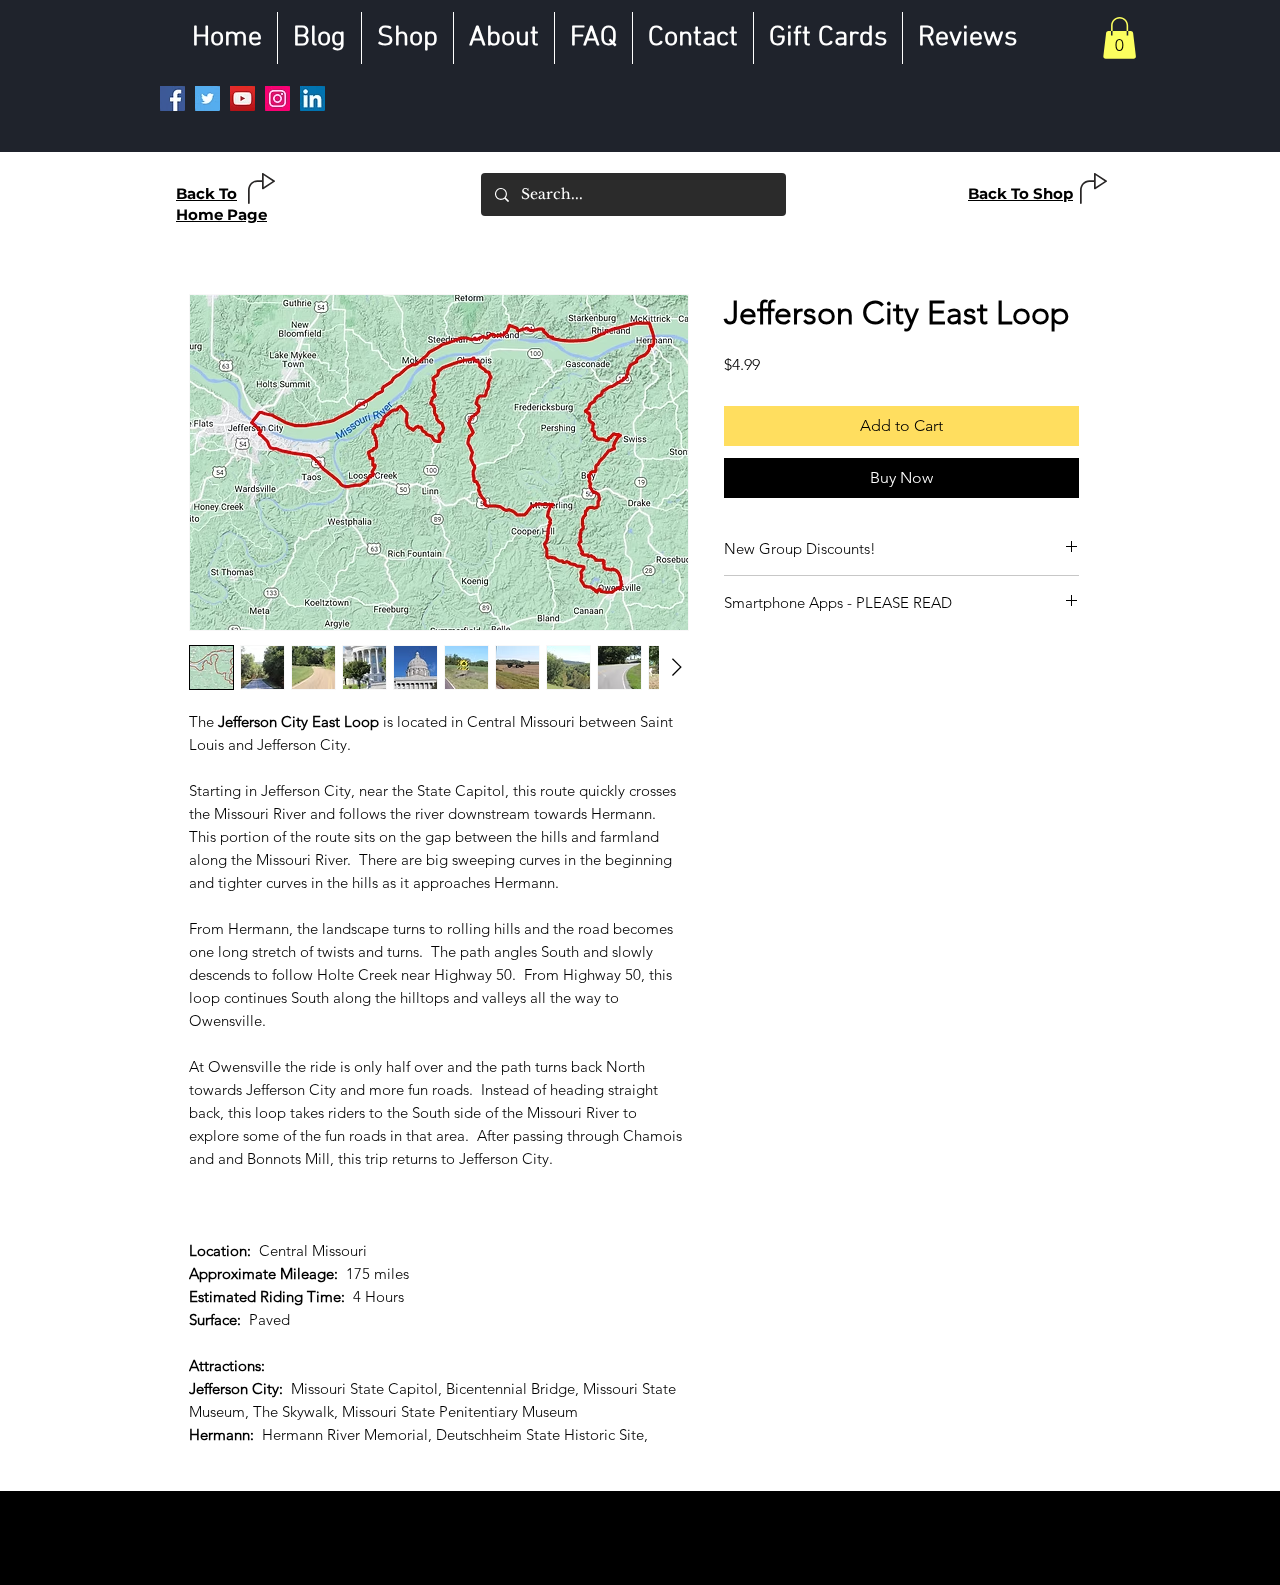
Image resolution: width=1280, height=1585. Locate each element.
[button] (1119, 38)
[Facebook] (172, 98)
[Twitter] (207, 98)
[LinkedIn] (312, 98)
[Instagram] (277, 98)
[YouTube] (242, 98)
